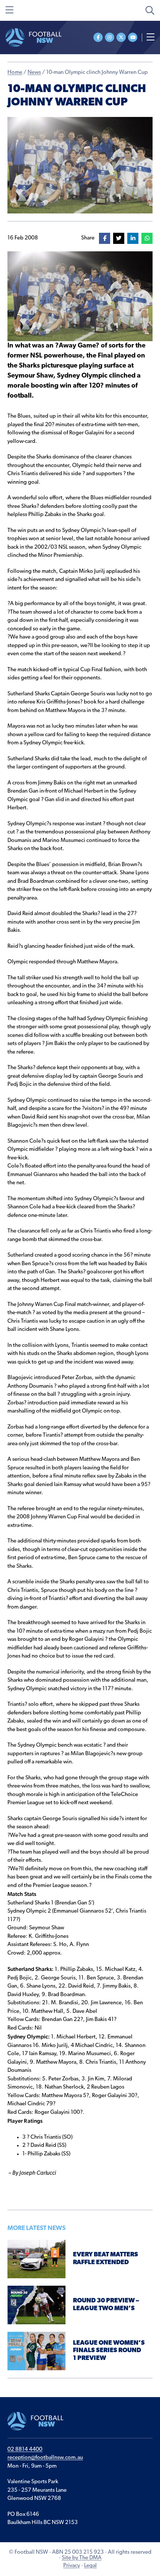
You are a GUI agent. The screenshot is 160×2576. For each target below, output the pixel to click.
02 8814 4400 (25, 2450)
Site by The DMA (82, 2558)
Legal (90, 2566)
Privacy (72, 2566)
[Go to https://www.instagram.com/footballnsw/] (110, 37)
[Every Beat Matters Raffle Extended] (36, 2259)
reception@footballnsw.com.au (45, 2458)
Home (15, 73)
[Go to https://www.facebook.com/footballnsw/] (98, 37)
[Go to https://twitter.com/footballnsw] (121, 37)
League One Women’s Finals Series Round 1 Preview (109, 2351)
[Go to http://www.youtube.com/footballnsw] (133, 37)
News (34, 73)
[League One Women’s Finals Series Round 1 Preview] (36, 2351)
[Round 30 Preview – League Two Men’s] (36, 2305)
